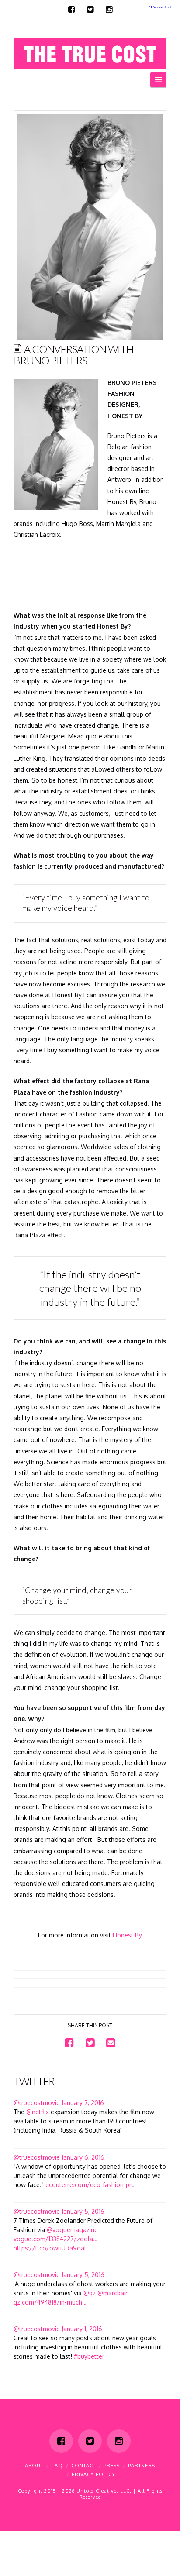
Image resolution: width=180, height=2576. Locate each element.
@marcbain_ (115, 2293)
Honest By (127, 1935)
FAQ (57, 2466)
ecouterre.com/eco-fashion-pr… (91, 2185)
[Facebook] (71, 10)
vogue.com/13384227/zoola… (55, 2239)
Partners (142, 2466)
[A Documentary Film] (90, 51)
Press (112, 2466)
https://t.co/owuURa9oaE (50, 2248)
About (34, 2466)
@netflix (38, 2112)
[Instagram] (109, 10)
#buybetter (89, 2356)
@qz (90, 2293)
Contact (83, 2466)
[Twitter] (90, 10)
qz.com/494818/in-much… (50, 2302)
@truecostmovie (37, 2103)
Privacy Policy (93, 2474)
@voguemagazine (72, 2230)
